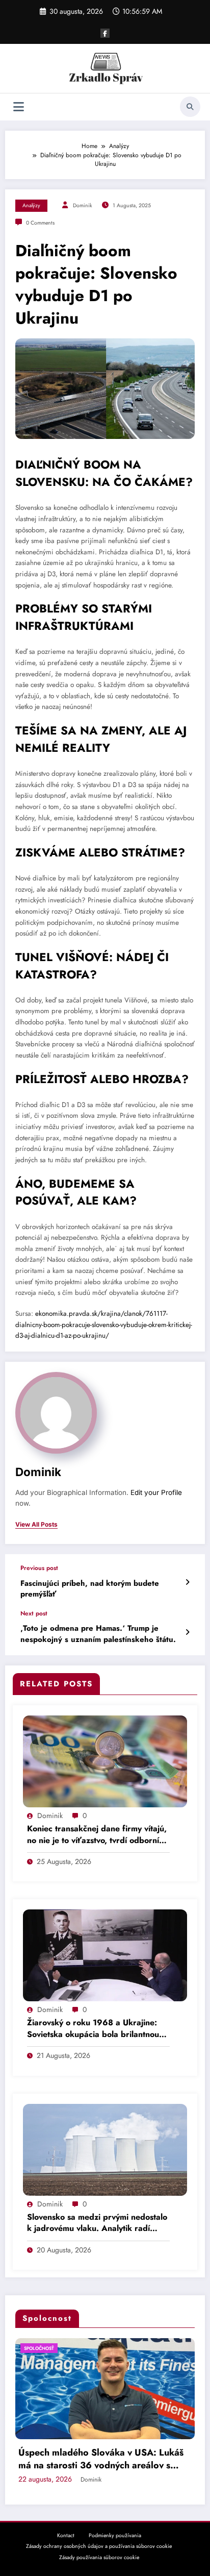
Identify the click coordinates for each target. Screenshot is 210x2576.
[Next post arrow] (187, 1632)
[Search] (190, 107)
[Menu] (19, 107)
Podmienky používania (115, 2535)
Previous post (39, 1568)
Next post (34, 1613)
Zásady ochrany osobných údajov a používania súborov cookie (99, 2546)
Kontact (66, 2535)
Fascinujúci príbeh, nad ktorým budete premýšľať (90, 1589)
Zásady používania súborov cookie (99, 2557)
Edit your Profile (156, 1492)
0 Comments (40, 223)
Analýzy (31, 205)
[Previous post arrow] (187, 1582)
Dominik (83, 205)
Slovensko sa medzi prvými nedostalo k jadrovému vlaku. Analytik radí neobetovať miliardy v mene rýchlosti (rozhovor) (97, 2223)
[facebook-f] (105, 33)
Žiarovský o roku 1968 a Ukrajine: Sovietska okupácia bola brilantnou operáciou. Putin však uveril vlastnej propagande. (95, 2029)
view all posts (36, 1525)
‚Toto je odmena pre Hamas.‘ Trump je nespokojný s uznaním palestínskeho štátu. (98, 1634)
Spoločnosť (94, 2348)
